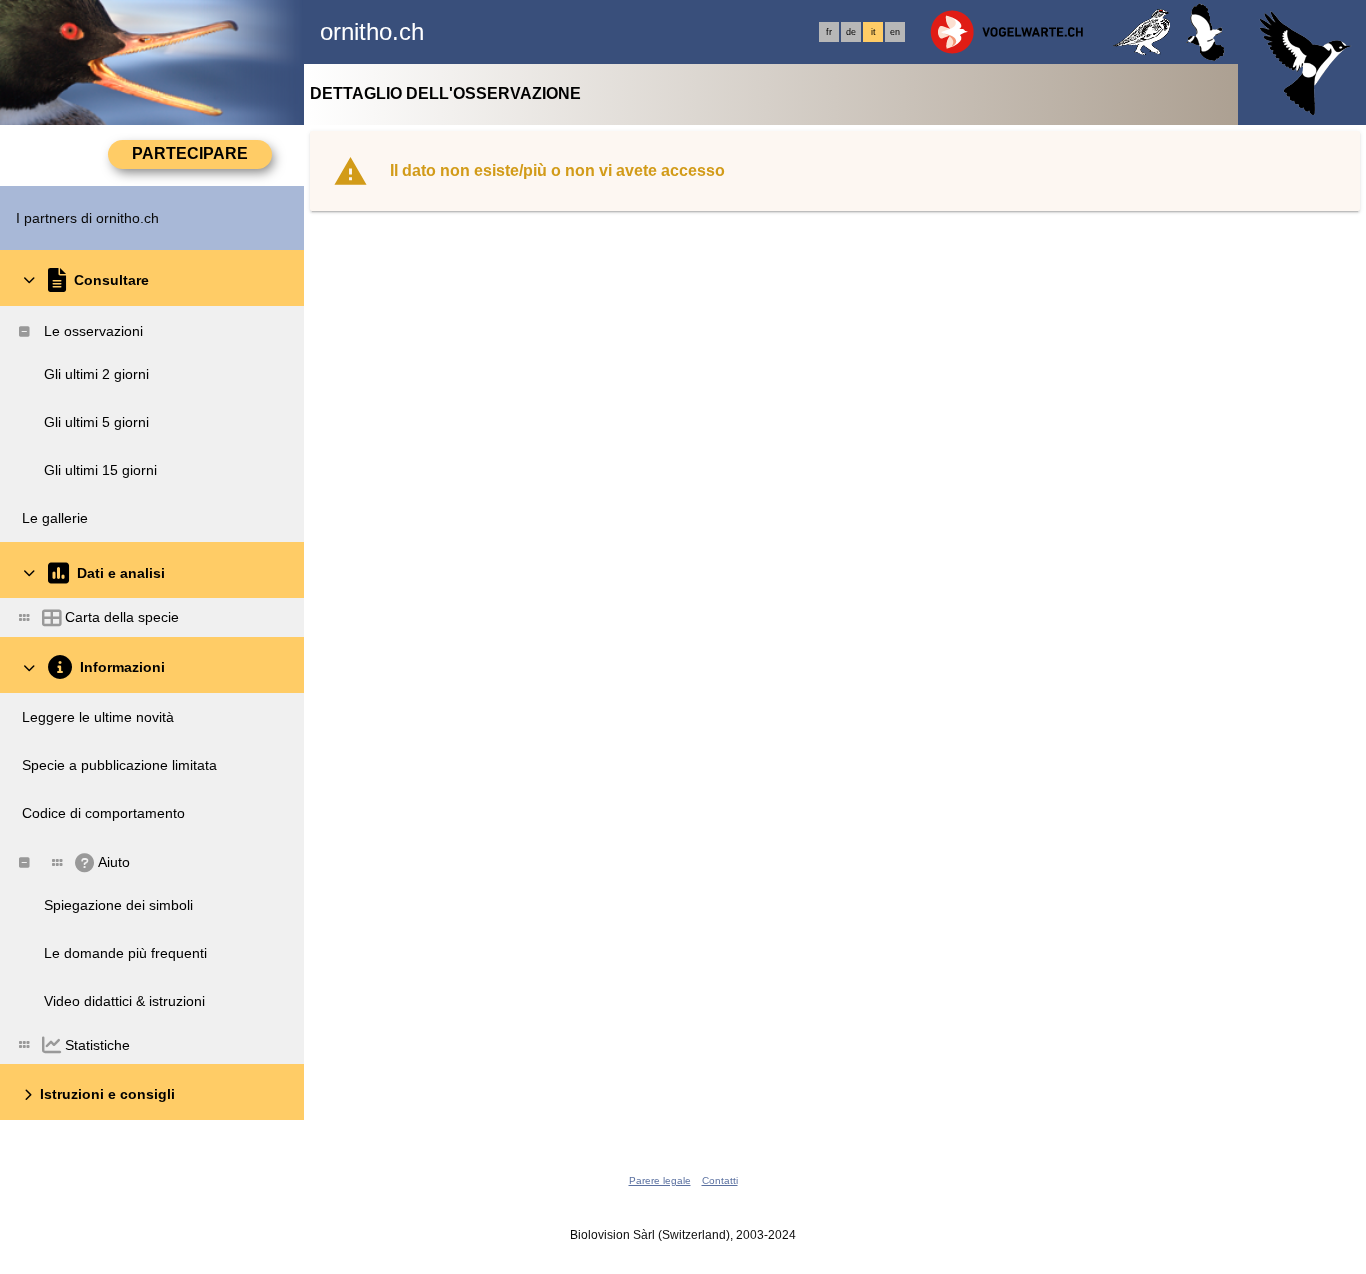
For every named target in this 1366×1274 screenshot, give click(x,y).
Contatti (720, 1180)
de (851, 32)
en (895, 32)
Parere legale (660, 1180)
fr (829, 32)
